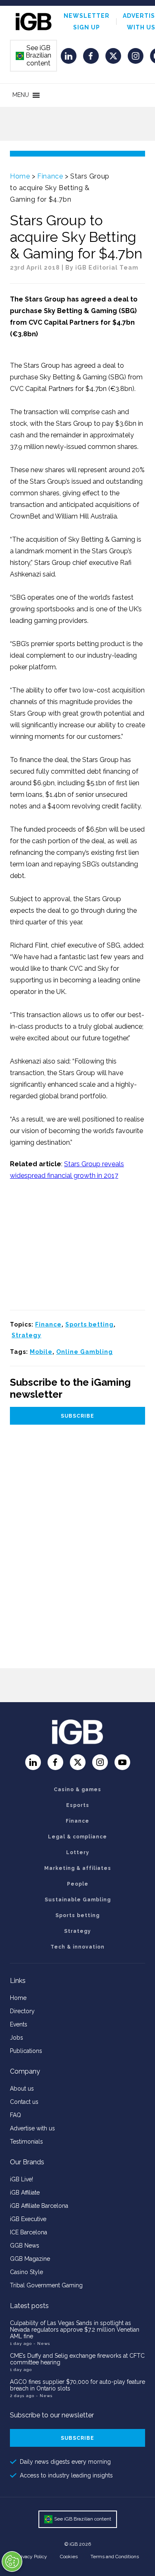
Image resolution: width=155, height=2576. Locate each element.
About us (22, 2089)
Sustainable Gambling (78, 1900)
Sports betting (89, 1324)
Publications (26, 2051)
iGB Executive (28, 2219)
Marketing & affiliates (78, 1868)
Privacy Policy (32, 2557)
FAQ (15, 2115)
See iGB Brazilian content (34, 55)
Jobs (17, 2038)
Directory (22, 2011)
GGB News (25, 2246)
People (78, 1884)
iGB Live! (21, 2179)
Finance (50, 176)
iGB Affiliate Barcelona (39, 2206)
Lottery (78, 1852)
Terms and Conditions (115, 2557)
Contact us (24, 2102)
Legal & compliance (77, 1837)
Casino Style (26, 2272)
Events (19, 2024)
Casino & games (77, 1790)
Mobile (41, 1352)
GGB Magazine (30, 2259)
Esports (78, 1805)
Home (20, 176)
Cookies (69, 2557)
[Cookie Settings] (12, 2562)
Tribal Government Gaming (46, 2285)
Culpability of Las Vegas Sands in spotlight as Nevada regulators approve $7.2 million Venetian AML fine (75, 2330)
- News (42, 2343)
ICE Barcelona (29, 2232)
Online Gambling (85, 1352)
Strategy (26, 1335)
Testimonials (26, 2142)
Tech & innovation (77, 1947)
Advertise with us (32, 2128)
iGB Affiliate (25, 2192)
